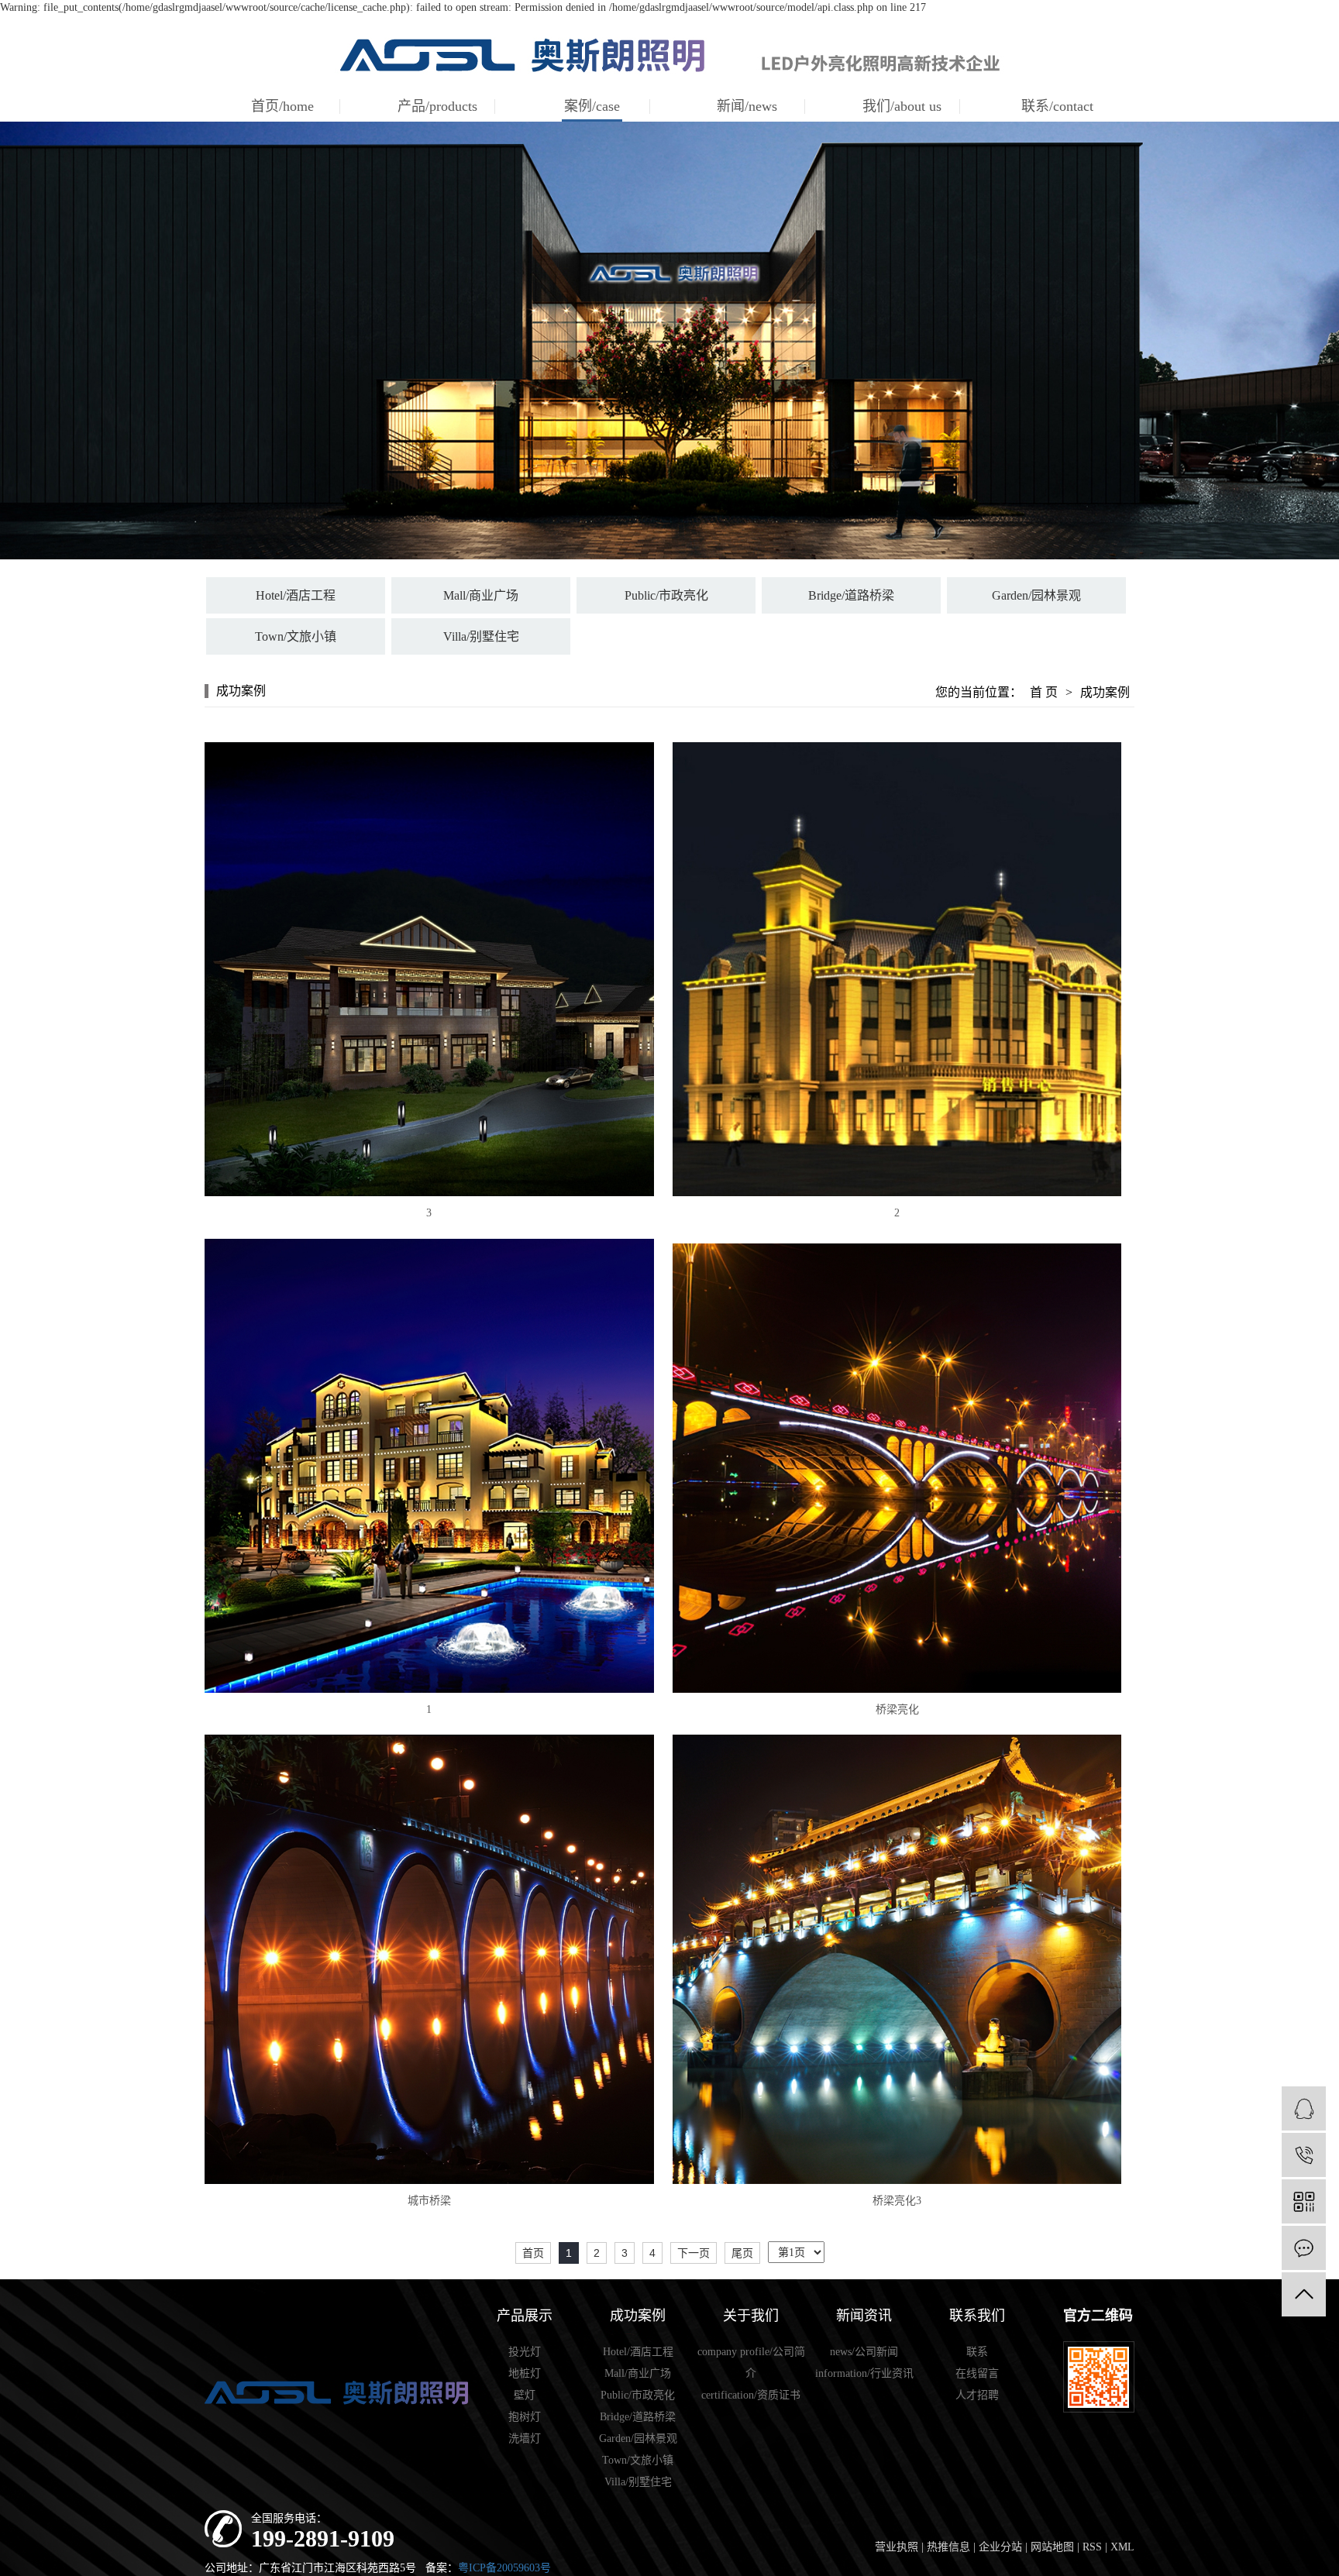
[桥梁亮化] (897, 1468)
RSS (1092, 2547)
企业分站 (1000, 2547)
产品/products (437, 106)
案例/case (592, 106)
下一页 (694, 2253)
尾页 (742, 2253)
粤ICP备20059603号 (504, 2568)
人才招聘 (977, 2395)
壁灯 (525, 2395)
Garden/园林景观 (1036, 595)
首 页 (1044, 692)
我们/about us (902, 106)
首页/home (282, 106)
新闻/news (747, 106)
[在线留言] (1304, 2248)
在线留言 (977, 2373)
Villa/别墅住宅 (481, 636)
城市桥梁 (429, 2201)
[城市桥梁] (429, 1959)
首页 (533, 2253)
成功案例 (1105, 692)
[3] (429, 969)
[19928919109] (1304, 2155)
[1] (429, 1466)
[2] (897, 969)
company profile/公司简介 (751, 2363)
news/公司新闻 (864, 2352)
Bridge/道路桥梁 (851, 595)
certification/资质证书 (751, 2395)
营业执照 (897, 2547)
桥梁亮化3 (897, 2201)
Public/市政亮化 (666, 595)
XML (1122, 2547)
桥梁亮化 (897, 1709)
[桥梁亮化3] (897, 1959)
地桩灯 (525, 2373)
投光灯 (525, 2352)
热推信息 (948, 2547)
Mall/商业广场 (481, 595)
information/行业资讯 (864, 2373)
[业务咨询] (1304, 2108)
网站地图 (1052, 2547)
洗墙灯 (525, 2438)
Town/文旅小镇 (296, 636)
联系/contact (1057, 106)
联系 (977, 2352)
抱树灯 (525, 2417)
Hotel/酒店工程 (296, 595)
